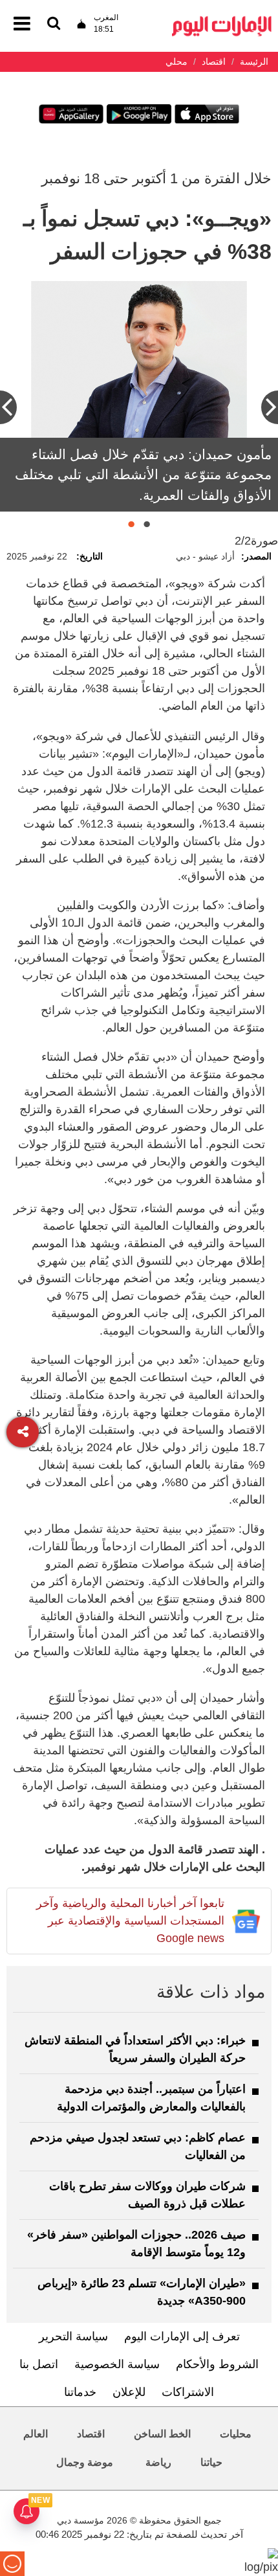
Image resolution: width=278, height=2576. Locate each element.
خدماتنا (80, 2392)
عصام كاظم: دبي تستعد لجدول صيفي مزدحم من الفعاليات (138, 2146)
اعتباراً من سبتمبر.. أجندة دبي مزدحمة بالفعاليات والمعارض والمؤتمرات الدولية (151, 2098)
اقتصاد (91, 2434)
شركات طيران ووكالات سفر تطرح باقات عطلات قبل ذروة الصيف (147, 2195)
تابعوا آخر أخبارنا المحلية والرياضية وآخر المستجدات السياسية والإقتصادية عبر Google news (130, 1921)
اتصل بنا (39, 2364)
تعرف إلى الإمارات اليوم (182, 2336)
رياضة (158, 2462)
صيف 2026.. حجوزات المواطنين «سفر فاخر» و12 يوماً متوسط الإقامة (136, 2243)
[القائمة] (54, 24)
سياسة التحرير (73, 2336)
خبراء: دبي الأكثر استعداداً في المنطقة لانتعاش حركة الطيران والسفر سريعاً (135, 2049)
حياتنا (211, 2462)
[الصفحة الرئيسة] (222, 20)
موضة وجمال (85, 2462)
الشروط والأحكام (217, 2364)
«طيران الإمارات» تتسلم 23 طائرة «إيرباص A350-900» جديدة (142, 2292)
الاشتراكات (188, 2392)
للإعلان (129, 2392)
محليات (236, 2434)
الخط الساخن (162, 2434)
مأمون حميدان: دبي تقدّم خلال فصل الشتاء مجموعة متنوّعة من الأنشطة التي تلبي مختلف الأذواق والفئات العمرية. (143, 475)
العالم (36, 2434)
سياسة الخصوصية (117, 2364)
